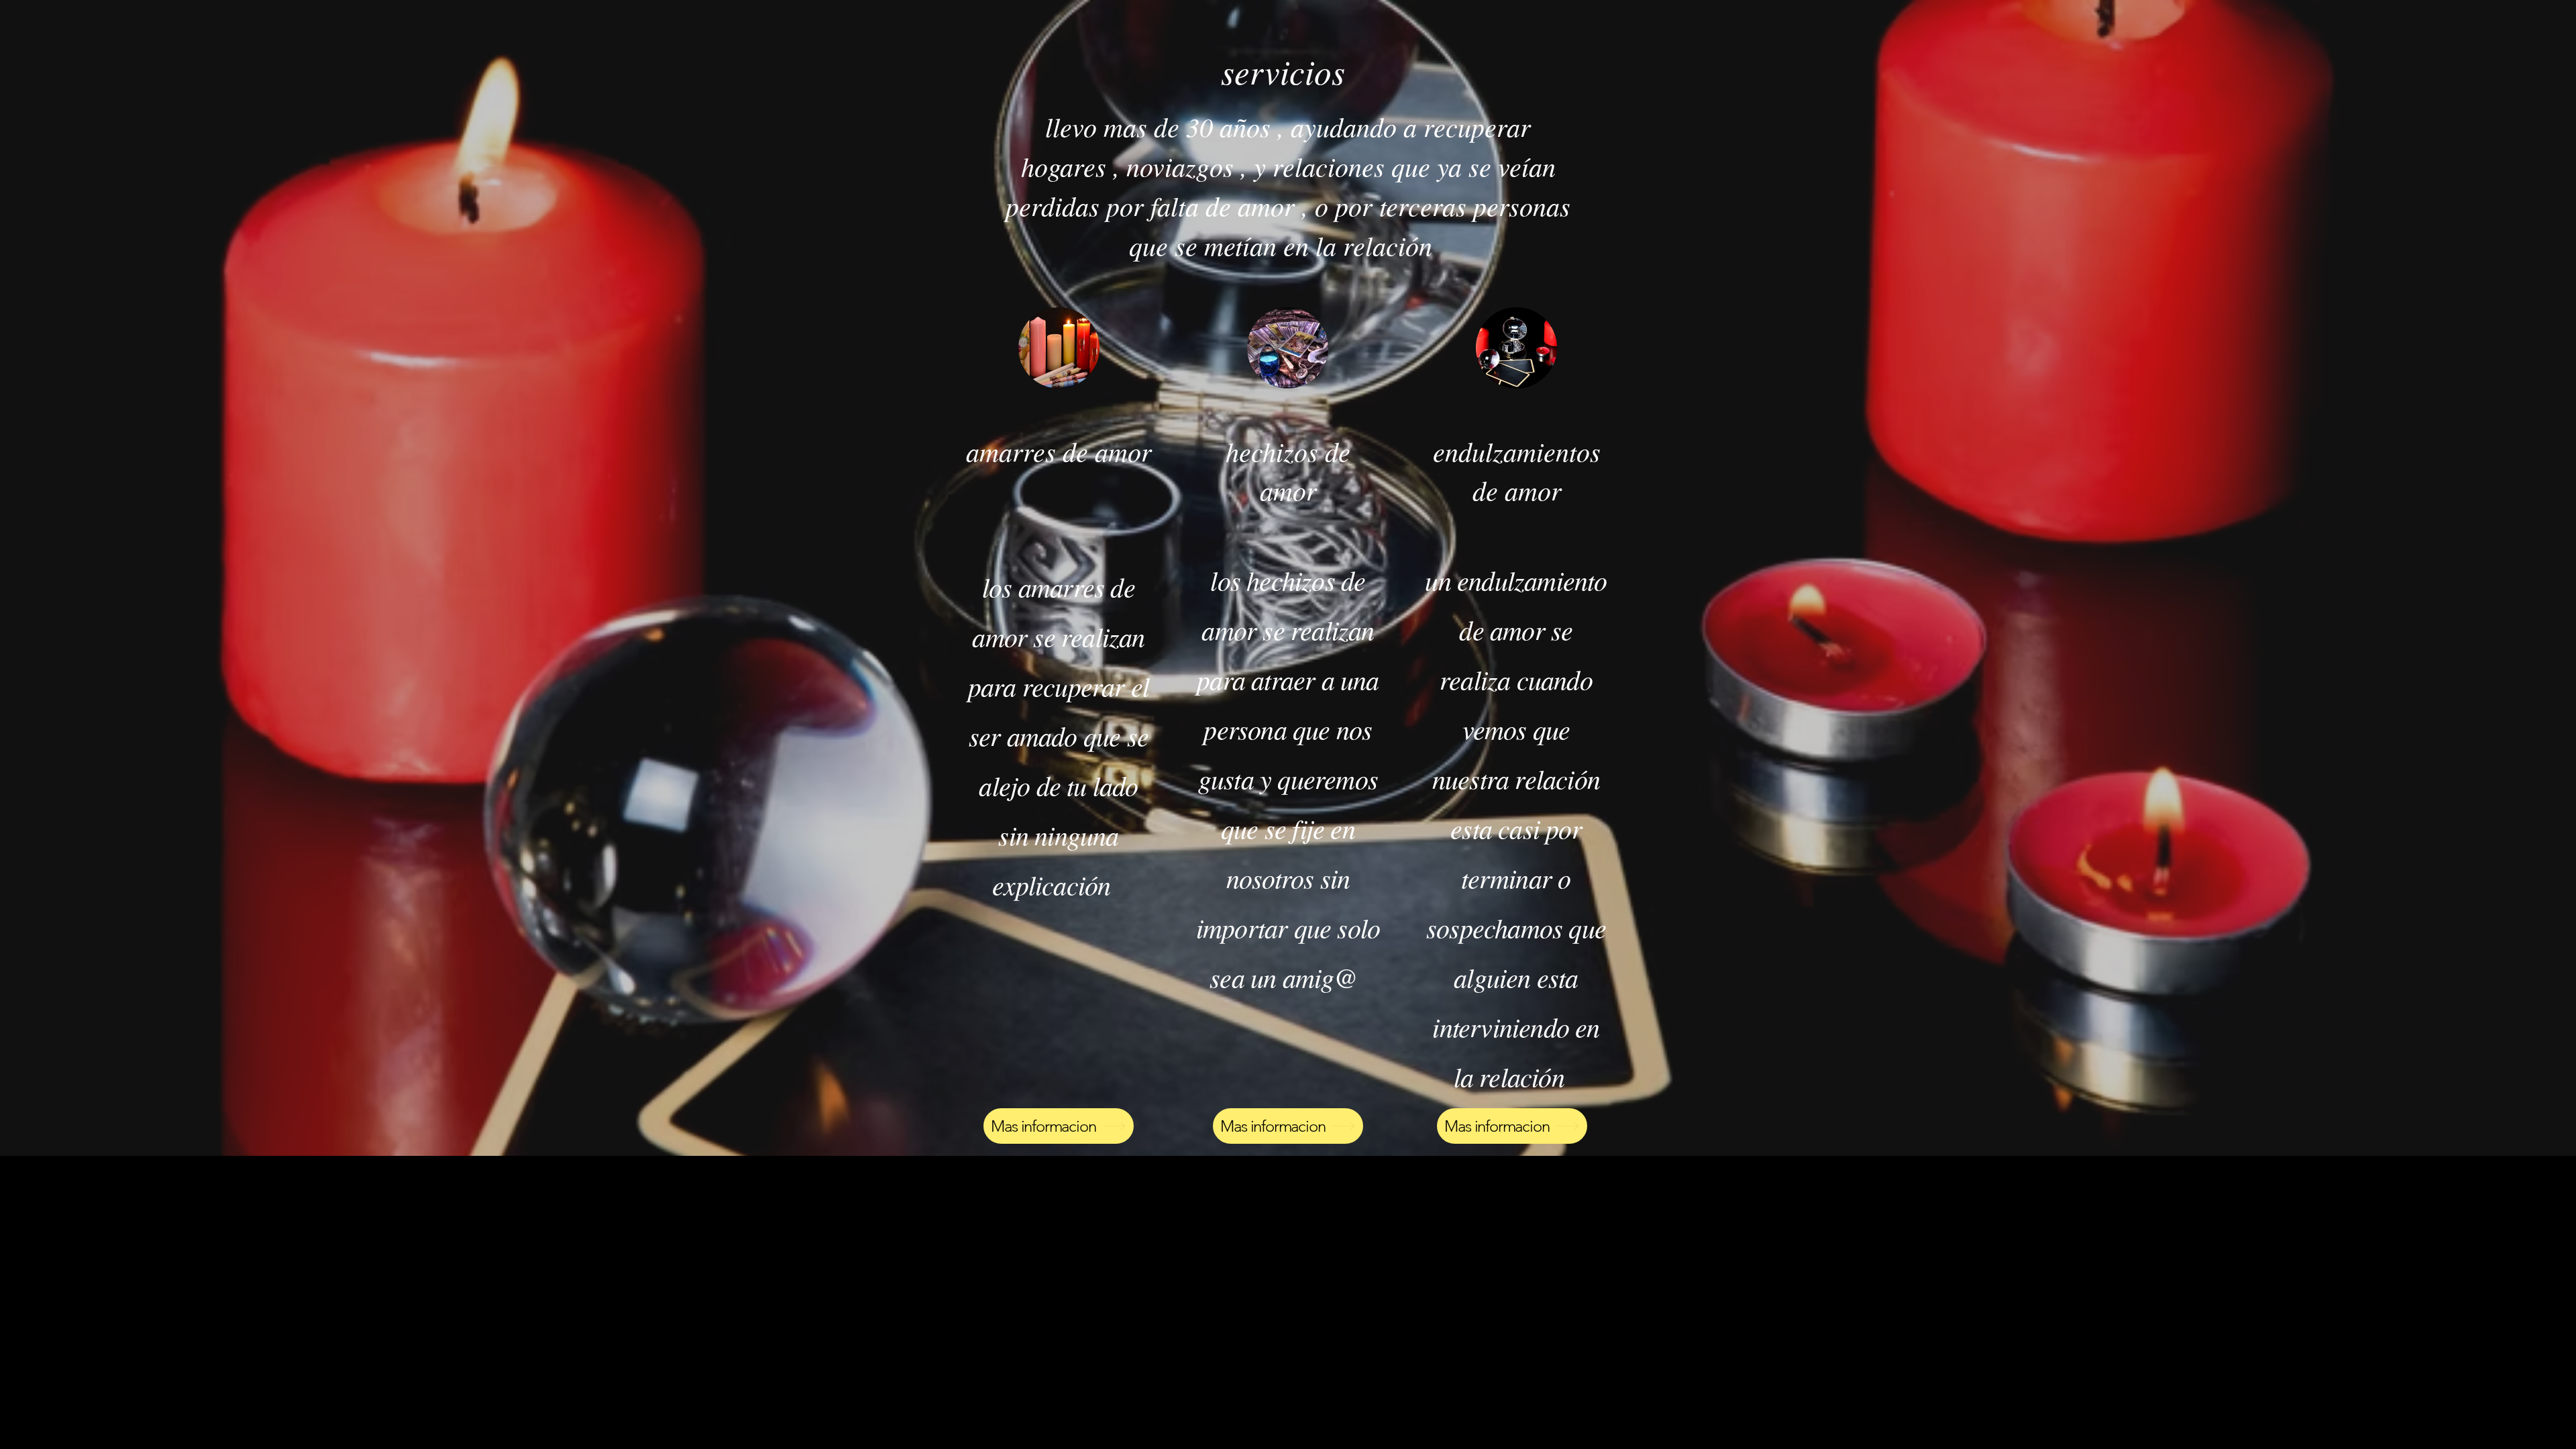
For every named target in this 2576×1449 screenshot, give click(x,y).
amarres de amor (1059, 451)
